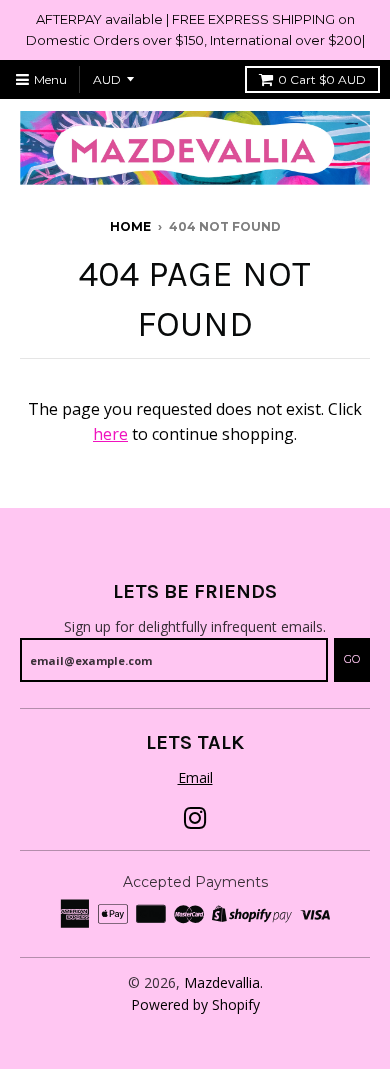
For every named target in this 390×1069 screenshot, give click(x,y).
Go (352, 659)
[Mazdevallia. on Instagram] (195, 818)
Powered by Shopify (195, 1004)
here (110, 434)
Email (195, 777)
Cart (322, 79)
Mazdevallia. (223, 982)
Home (130, 226)
